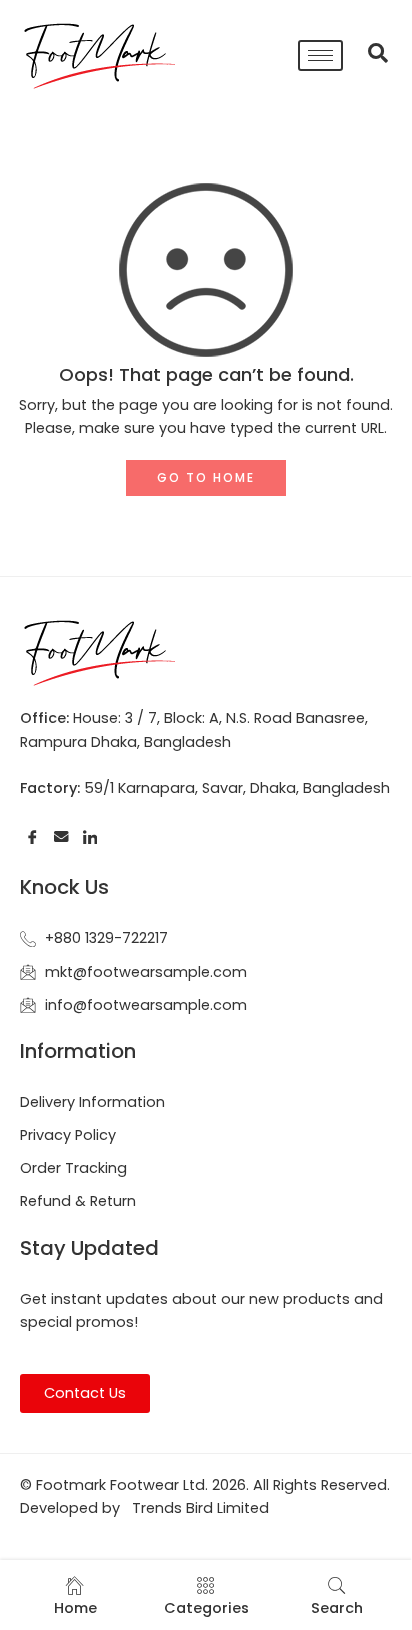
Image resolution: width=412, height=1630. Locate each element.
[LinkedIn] (90, 836)
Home (75, 1608)
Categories (206, 1608)
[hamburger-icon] (320, 55)
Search (337, 1608)
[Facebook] (32, 836)
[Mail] (61, 836)
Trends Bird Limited (200, 1508)
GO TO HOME (206, 477)
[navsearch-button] (368, 55)
